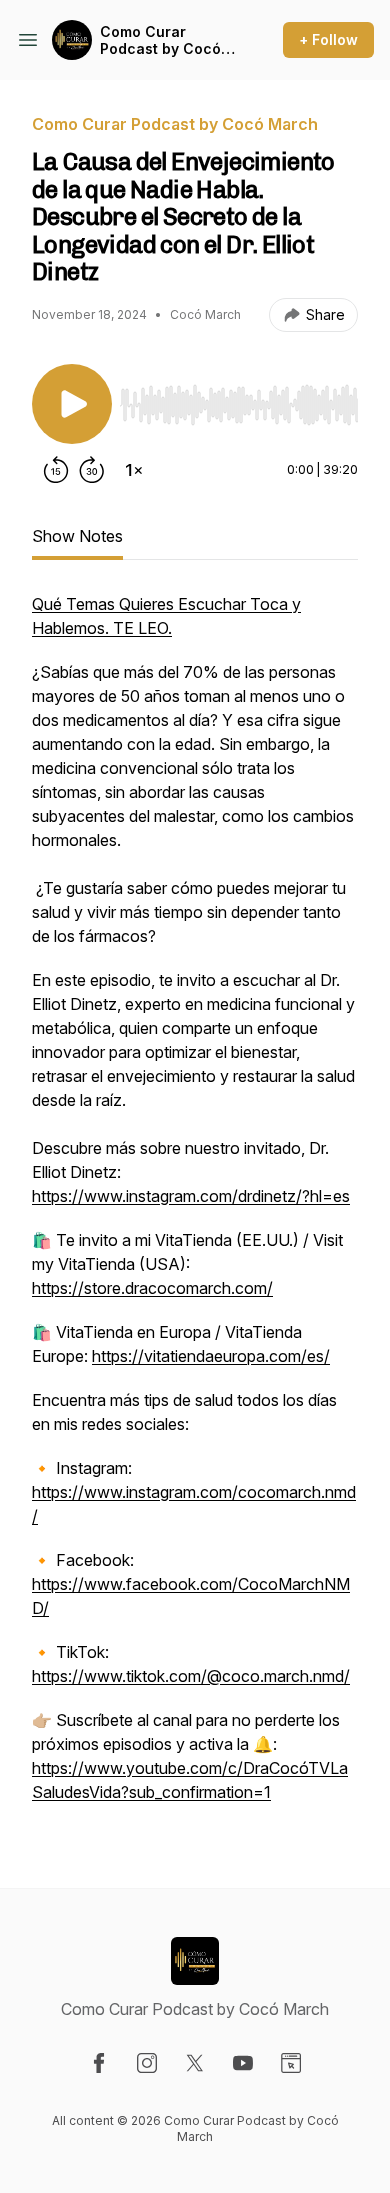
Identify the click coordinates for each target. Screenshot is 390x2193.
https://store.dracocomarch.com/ (152, 1288)
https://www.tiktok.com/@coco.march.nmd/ (191, 1676)
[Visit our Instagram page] (147, 2063)
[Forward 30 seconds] (92, 470)
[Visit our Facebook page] (99, 2063)
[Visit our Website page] (291, 2063)
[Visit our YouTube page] (243, 2063)
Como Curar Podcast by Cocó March (160, 40)
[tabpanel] (195, 1208)
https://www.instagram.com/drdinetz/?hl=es (191, 1196)
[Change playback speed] (134, 470)
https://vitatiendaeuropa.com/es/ (211, 1356)
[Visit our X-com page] (195, 2063)
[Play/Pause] (72, 404)
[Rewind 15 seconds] (56, 470)
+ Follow (328, 39)
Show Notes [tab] (77, 536)
